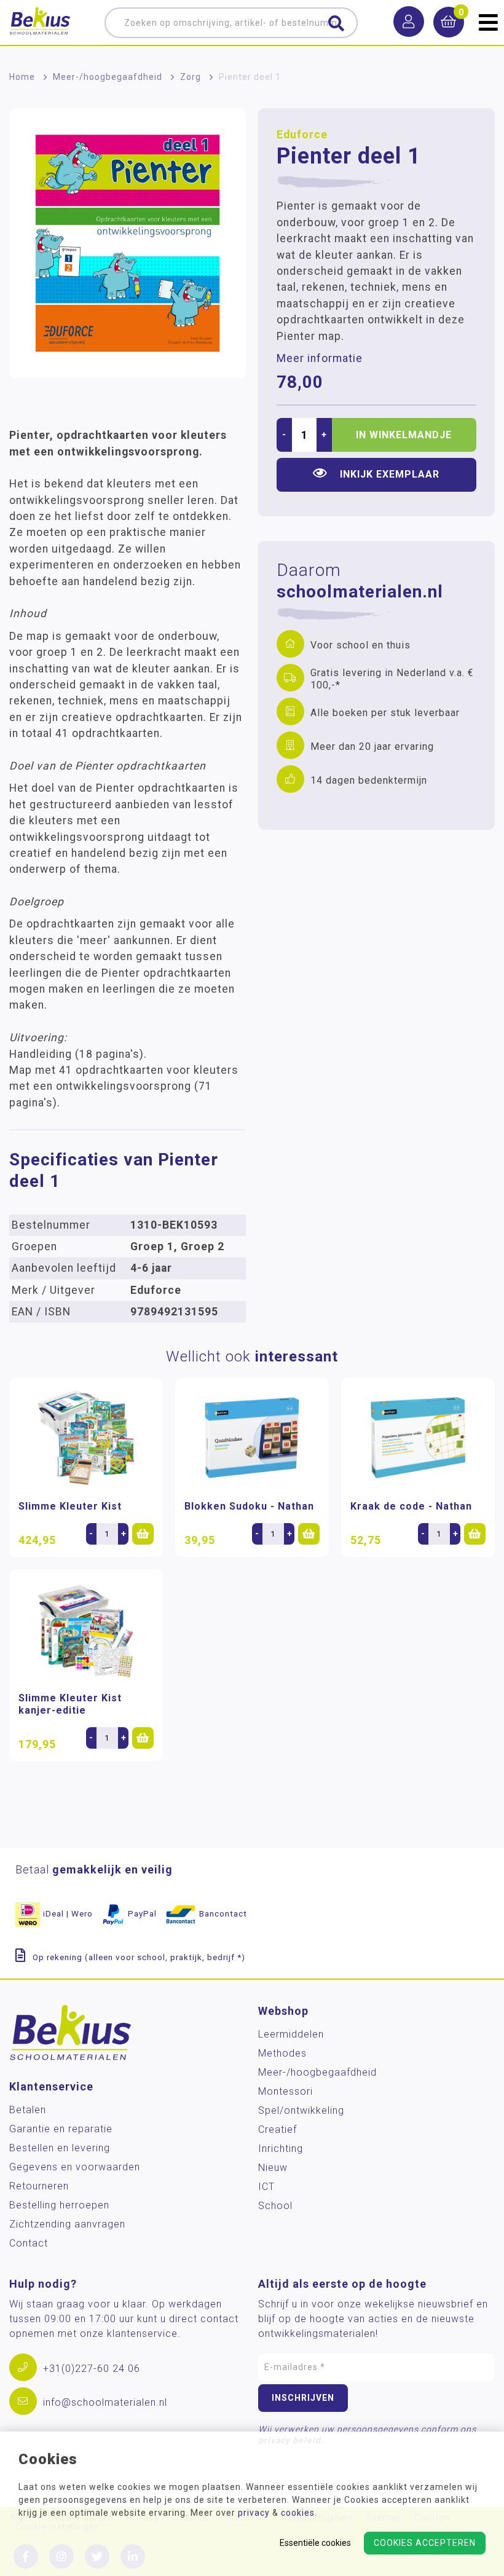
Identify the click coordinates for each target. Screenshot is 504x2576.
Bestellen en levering (60, 2148)
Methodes (282, 2053)
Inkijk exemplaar (390, 474)
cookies (298, 2513)
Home (22, 77)
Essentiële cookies (315, 2543)
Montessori (285, 2091)
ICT (266, 2187)
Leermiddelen (291, 2034)
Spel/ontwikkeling (301, 2110)
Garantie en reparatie (61, 2129)
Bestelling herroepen (59, 2205)
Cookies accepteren (425, 2543)
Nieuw (273, 2168)
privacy (254, 2513)
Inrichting (281, 2149)
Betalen (28, 2110)
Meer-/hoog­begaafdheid (108, 77)
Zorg (191, 77)
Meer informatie (320, 358)
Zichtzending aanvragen (67, 2224)
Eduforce (302, 135)
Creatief (278, 2129)
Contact (29, 2243)
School (275, 2206)
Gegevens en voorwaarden (75, 2167)
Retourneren (39, 2186)
